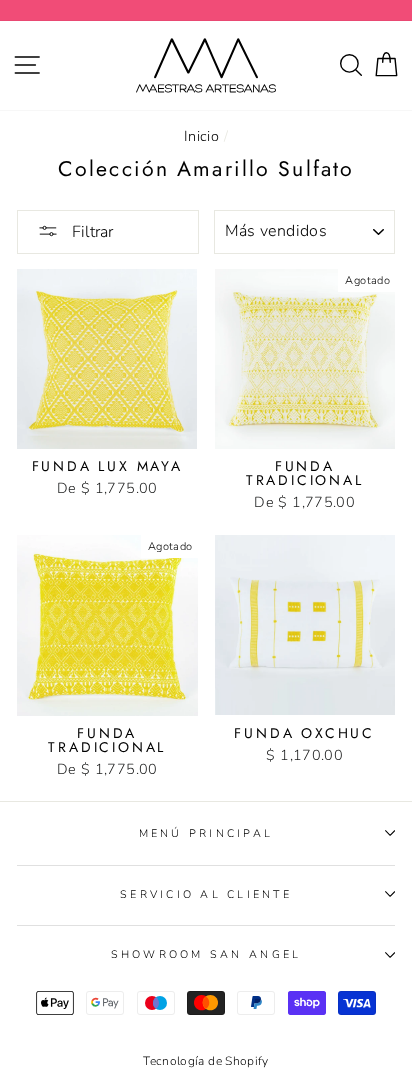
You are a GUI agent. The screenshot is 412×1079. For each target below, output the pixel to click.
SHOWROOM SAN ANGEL (206, 954)
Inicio (201, 136)
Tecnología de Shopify (206, 1061)
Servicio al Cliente (206, 894)
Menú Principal (206, 833)
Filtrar (90, 232)
